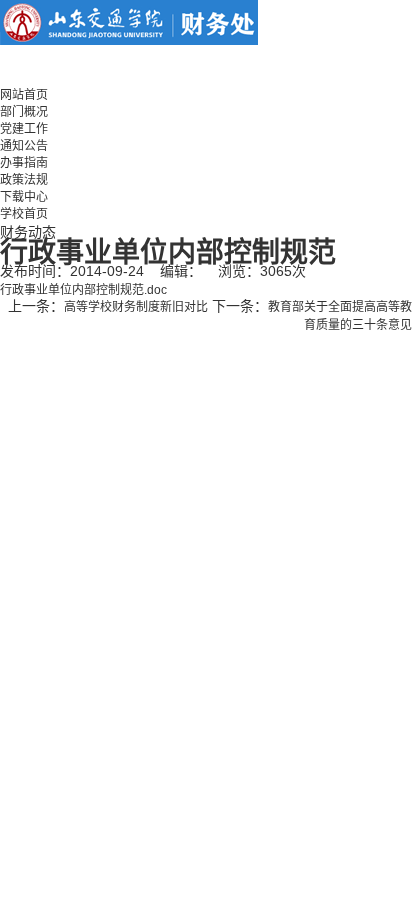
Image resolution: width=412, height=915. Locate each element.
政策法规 (24, 180)
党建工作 (24, 129)
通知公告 (24, 146)
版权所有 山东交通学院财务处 (107, 342)
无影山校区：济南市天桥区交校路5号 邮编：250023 (140, 376)
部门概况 (24, 112)
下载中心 (24, 197)
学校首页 (24, 214)
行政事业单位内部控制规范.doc (83, 290)
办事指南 (24, 163)
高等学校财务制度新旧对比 (136, 307)
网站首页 (24, 95)
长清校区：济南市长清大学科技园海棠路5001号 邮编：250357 (196, 359)
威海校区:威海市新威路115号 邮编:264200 (114, 393)
